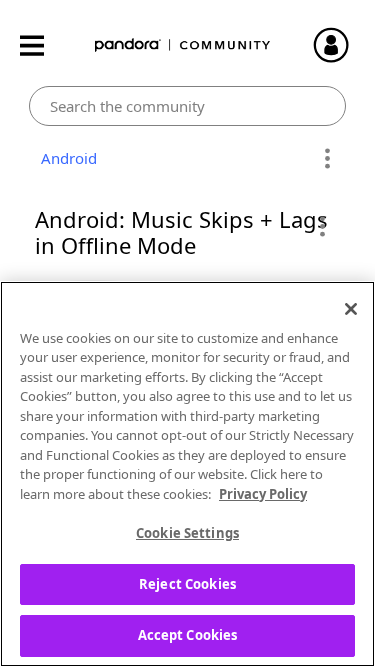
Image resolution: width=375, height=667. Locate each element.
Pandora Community (183, 45)
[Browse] (42, 45)
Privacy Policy (263, 494)
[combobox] (187, 106)
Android (65, 158)
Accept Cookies (188, 635)
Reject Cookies (187, 584)
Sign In (340, 45)
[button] (321, 226)
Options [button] (327, 159)
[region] (187, 474)
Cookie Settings (187, 533)
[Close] (351, 309)
